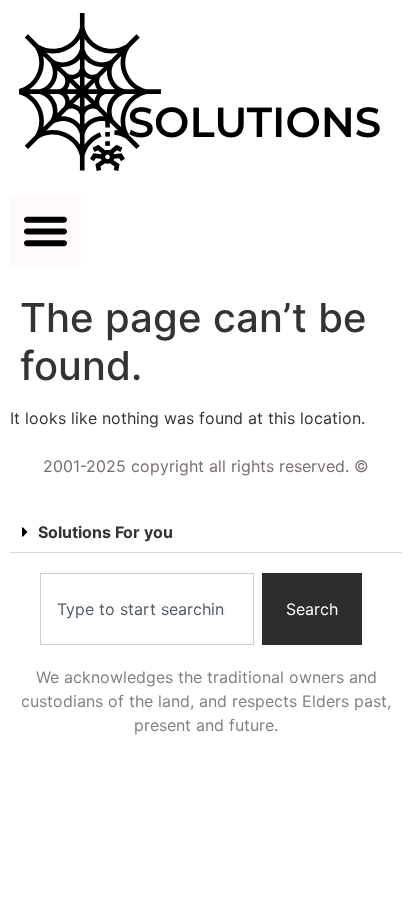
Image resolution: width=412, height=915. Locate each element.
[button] (45, 230)
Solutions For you (105, 532)
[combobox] (147, 609)
